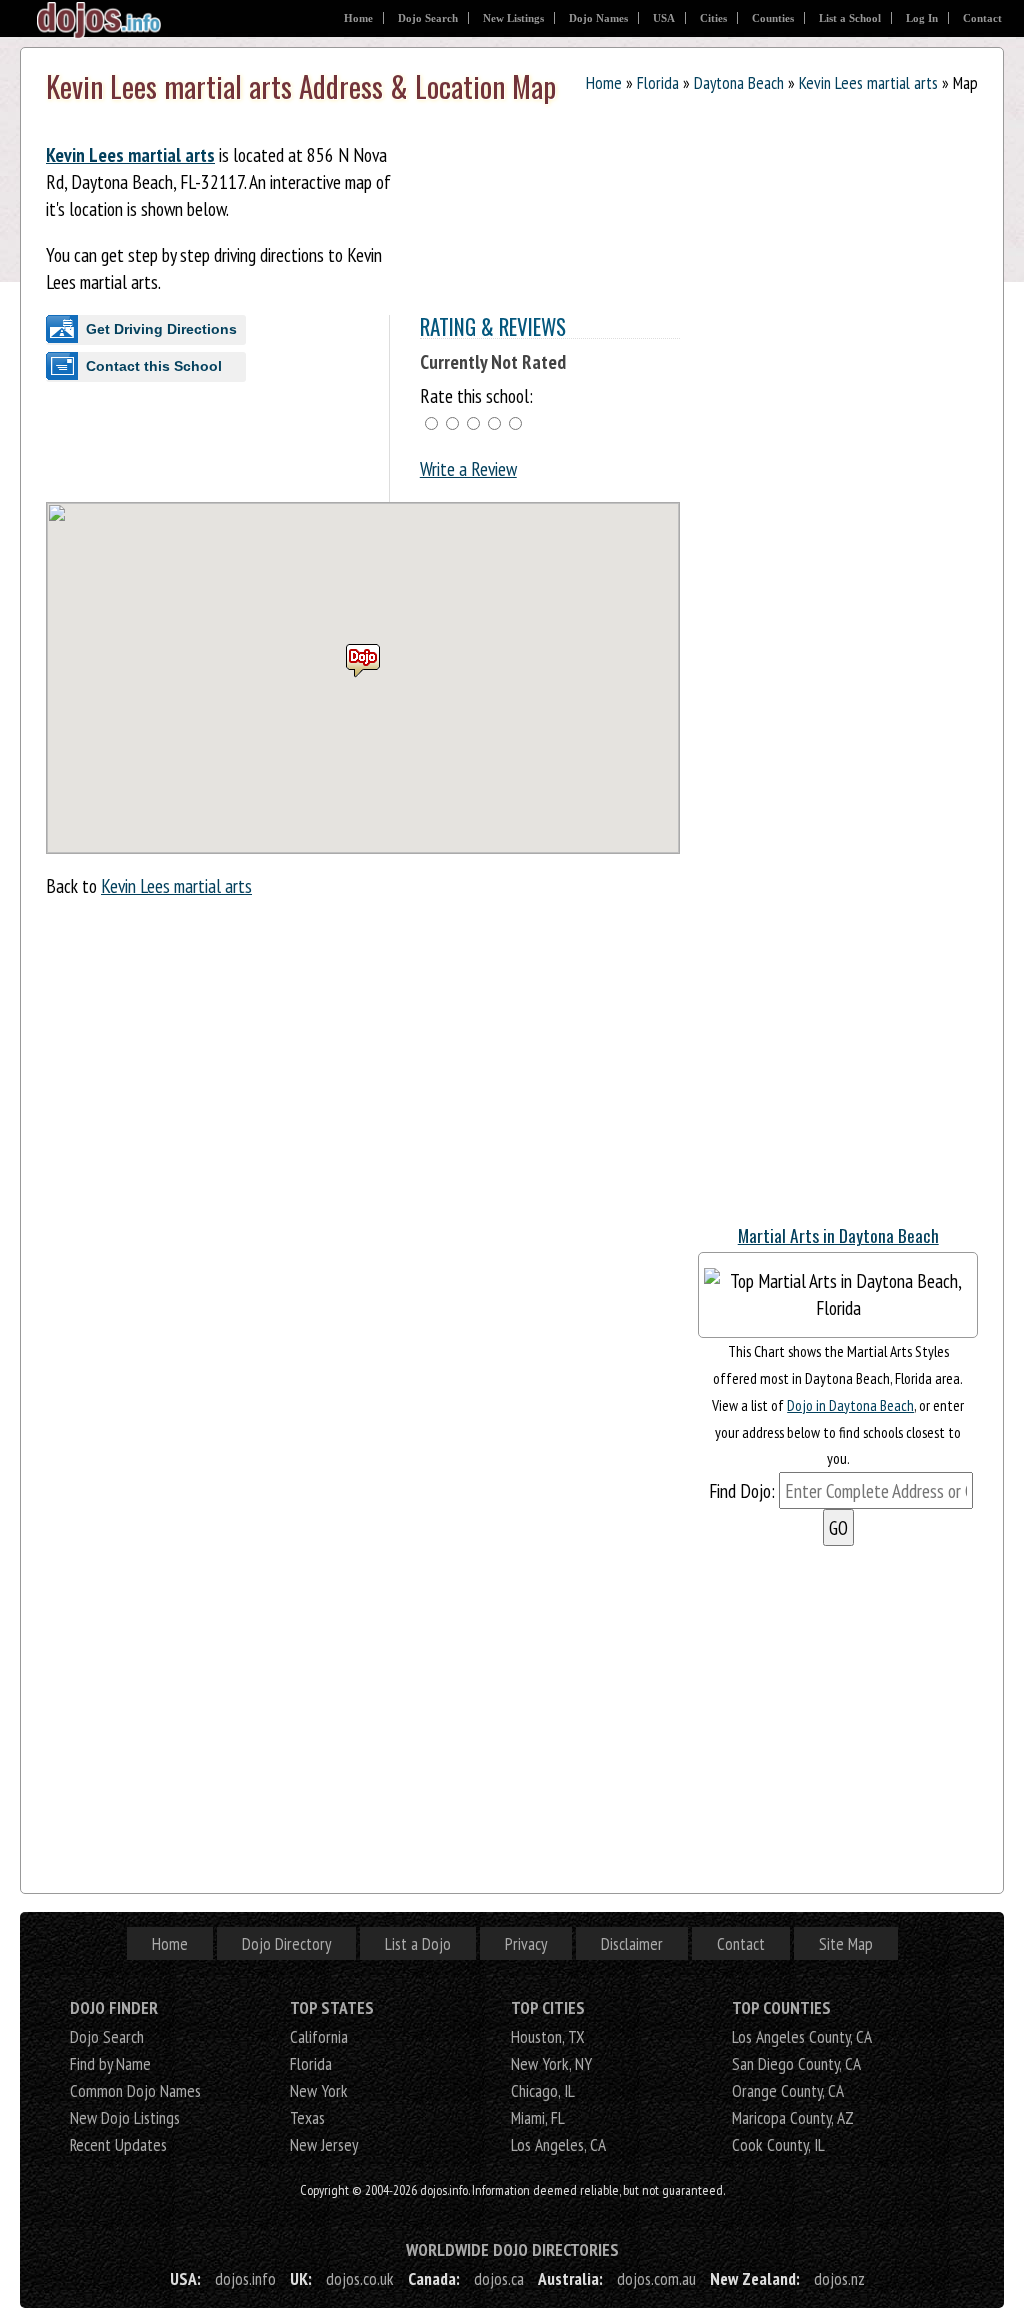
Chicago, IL (543, 2090)
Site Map (846, 1943)
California (319, 2036)
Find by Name (110, 2063)
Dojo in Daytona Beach (850, 1405)
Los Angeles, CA (558, 2144)
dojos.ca (499, 2278)
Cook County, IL (778, 2144)
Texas (307, 2117)
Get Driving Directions (161, 329)
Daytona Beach (739, 82)
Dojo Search (428, 18)
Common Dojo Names (135, 2090)
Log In (922, 18)
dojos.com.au (656, 2278)
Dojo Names (598, 18)
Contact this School (154, 366)
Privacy (526, 1943)
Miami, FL (538, 2117)
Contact (982, 18)
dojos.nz (839, 2278)
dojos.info (245, 2278)
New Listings (513, 18)
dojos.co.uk (360, 2278)
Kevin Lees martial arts (868, 82)
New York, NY (551, 2063)
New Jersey (324, 2144)
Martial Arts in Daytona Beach (838, 1235)
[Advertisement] (848, 1079)
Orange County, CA (788, 2090)
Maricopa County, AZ (793, 2117)
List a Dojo (418, 1943)
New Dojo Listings (125, 2117)
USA (664, 18)
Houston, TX (548, 2036)
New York (319, 2090)
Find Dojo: (742, 1490)
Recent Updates (118, 2144)
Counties (773, 18)
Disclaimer (632, 1943)
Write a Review (468, 468)
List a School (850, 18)
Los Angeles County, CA (802, 2036)
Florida (658, 82)
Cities (713, 18)
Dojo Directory (286, 1943)
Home (358, 18)
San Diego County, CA (796, 2063)
